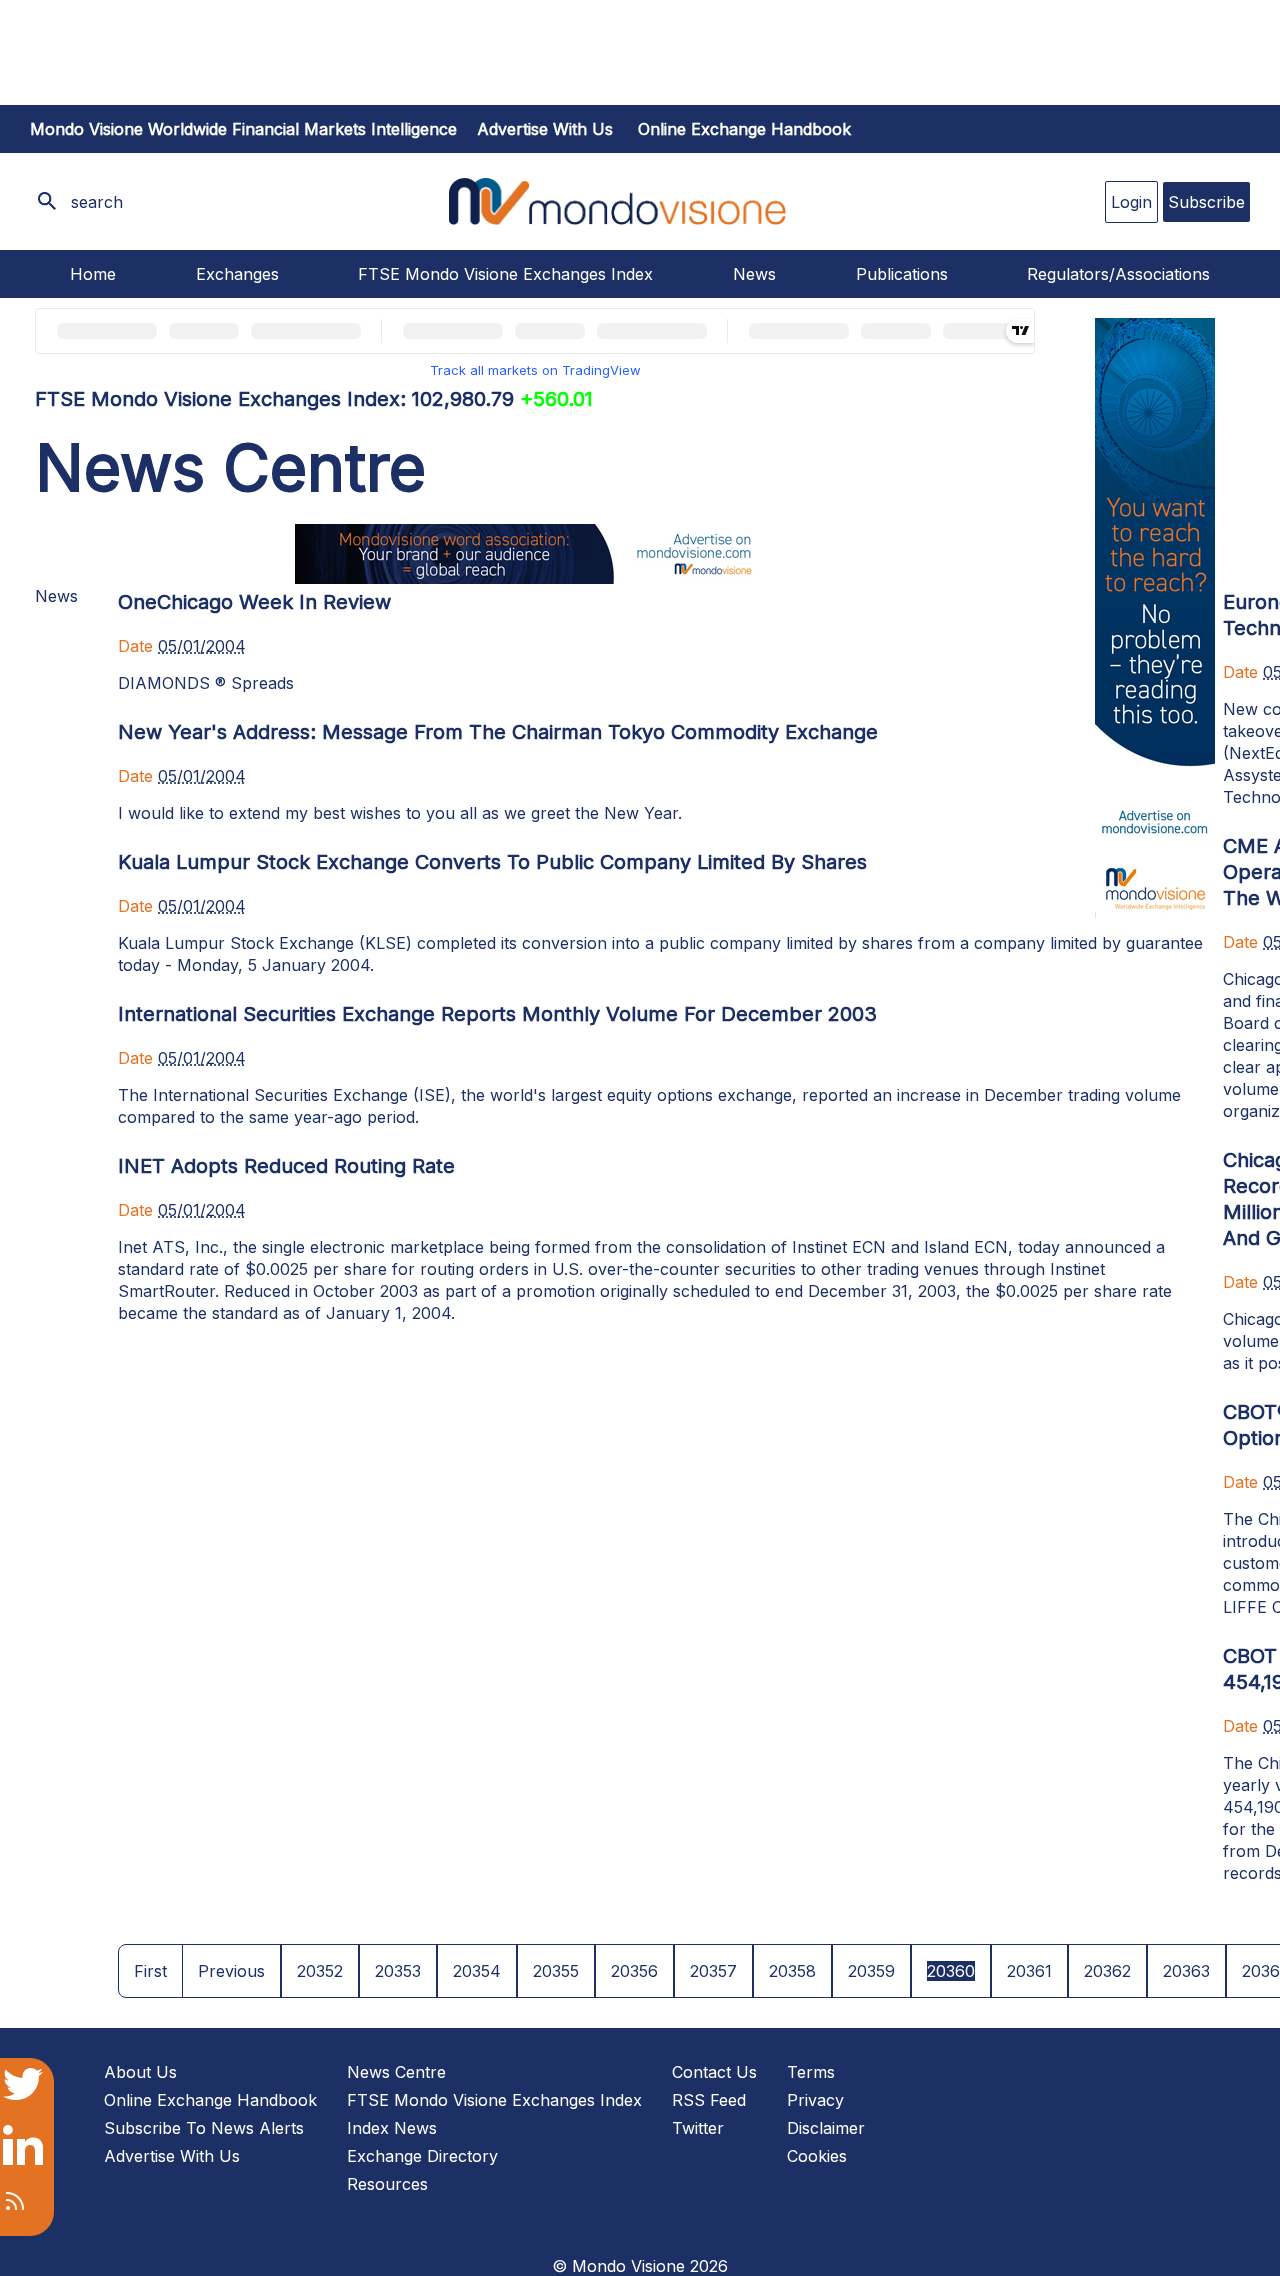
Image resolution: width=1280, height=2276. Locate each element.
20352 (320, 1971)
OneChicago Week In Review (254, 602)
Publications (902, 274)
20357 (713, 1971)
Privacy (815, 2100)
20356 (634, 1971)
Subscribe (1206, 202)
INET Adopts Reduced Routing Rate (286, 1166)
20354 (477, 1971)
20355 (556, 1971)
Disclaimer (826, 2128)
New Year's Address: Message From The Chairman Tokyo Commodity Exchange (498, 732)
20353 (398, 1971)
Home (93, 274)
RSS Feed (709, 2100)
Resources (387, 2184)
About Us (140, 2072)
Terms (811, 2072)
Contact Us (714, 2072)
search (97, 202)
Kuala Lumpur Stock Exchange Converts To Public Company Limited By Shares (492, 862)
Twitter (698, 2128)
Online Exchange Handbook (744, 129)
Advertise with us (545, 129)
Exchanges (237, 274)
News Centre (396, 2072)
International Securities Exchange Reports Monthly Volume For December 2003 (497, 1014)
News (754, 274)
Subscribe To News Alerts (204, 2128)
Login (1131, 202)
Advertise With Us (172, 2156)
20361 (1029, 1971)
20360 (951, 1971)
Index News (392, 2128)
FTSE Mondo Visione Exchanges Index (505, 274)
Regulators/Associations (1118, 274)
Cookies (817, 2156)
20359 (871, 1971)
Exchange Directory (422, 2156)
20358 (792, 1971)
